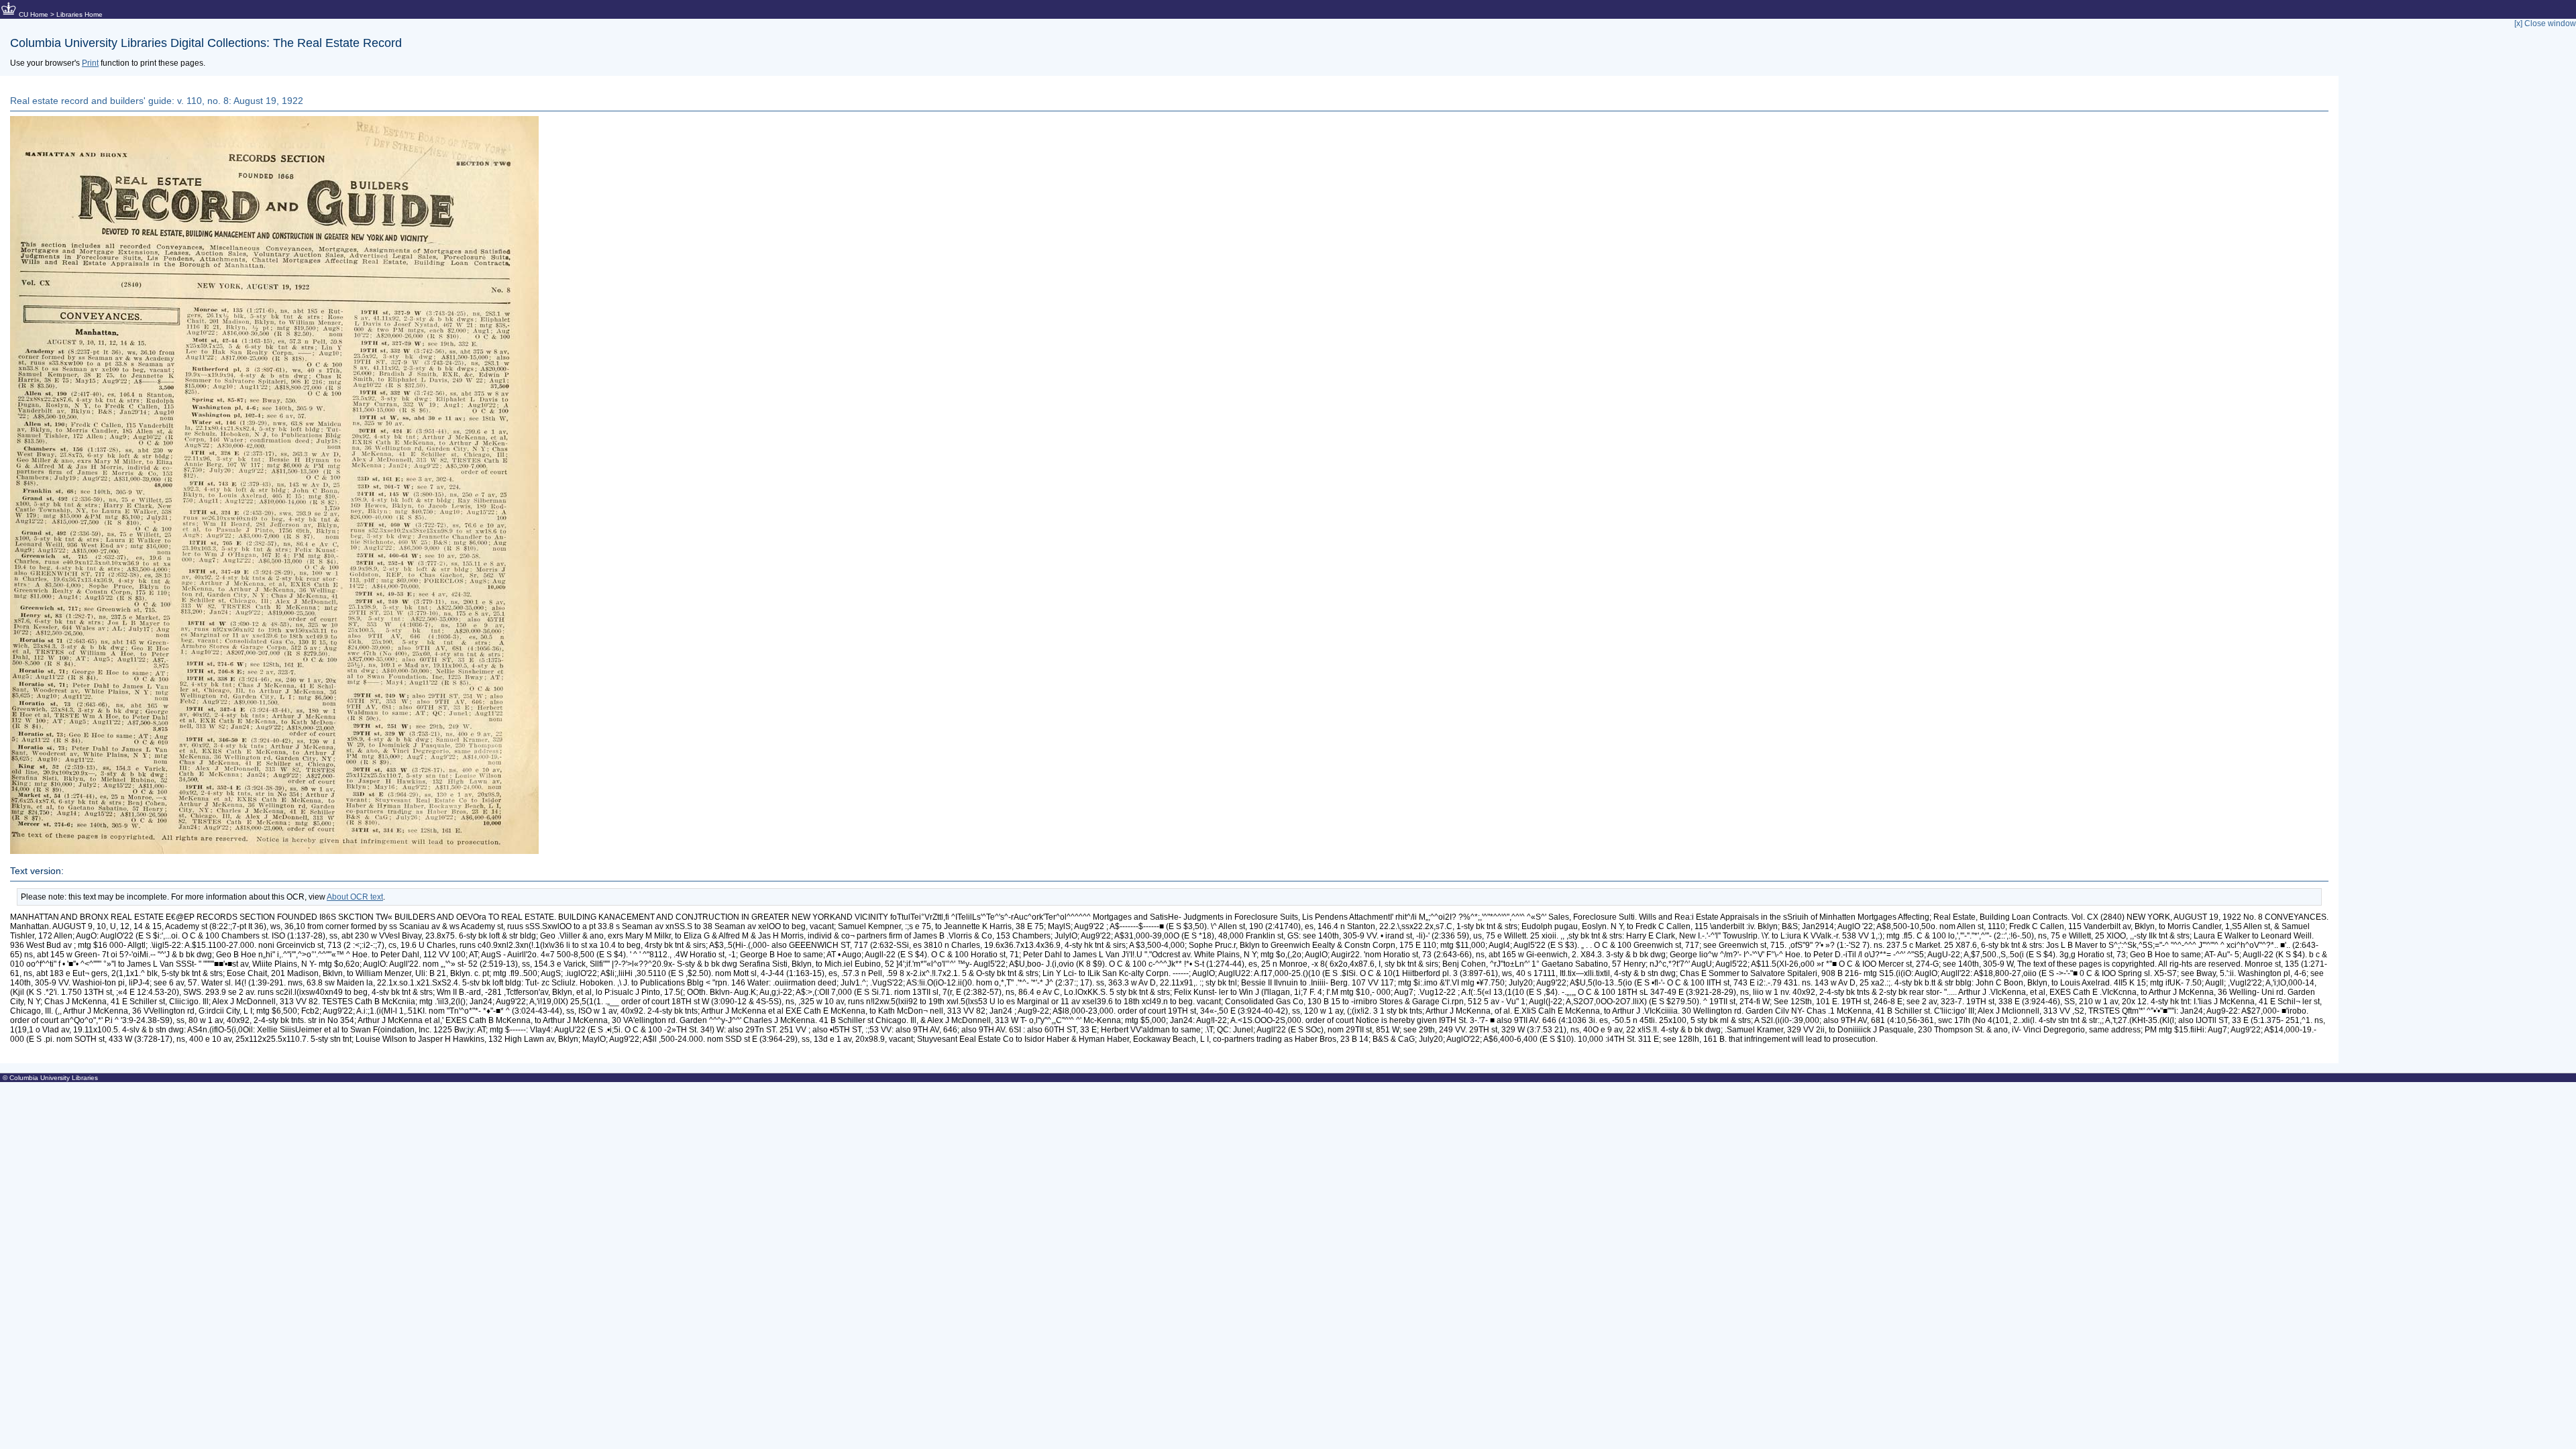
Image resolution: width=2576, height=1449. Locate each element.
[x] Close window (2545, 23)
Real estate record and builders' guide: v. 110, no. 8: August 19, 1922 (157, 101)
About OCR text (355, 897)
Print (90, 63)
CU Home (34, 14)
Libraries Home (79, 14)
